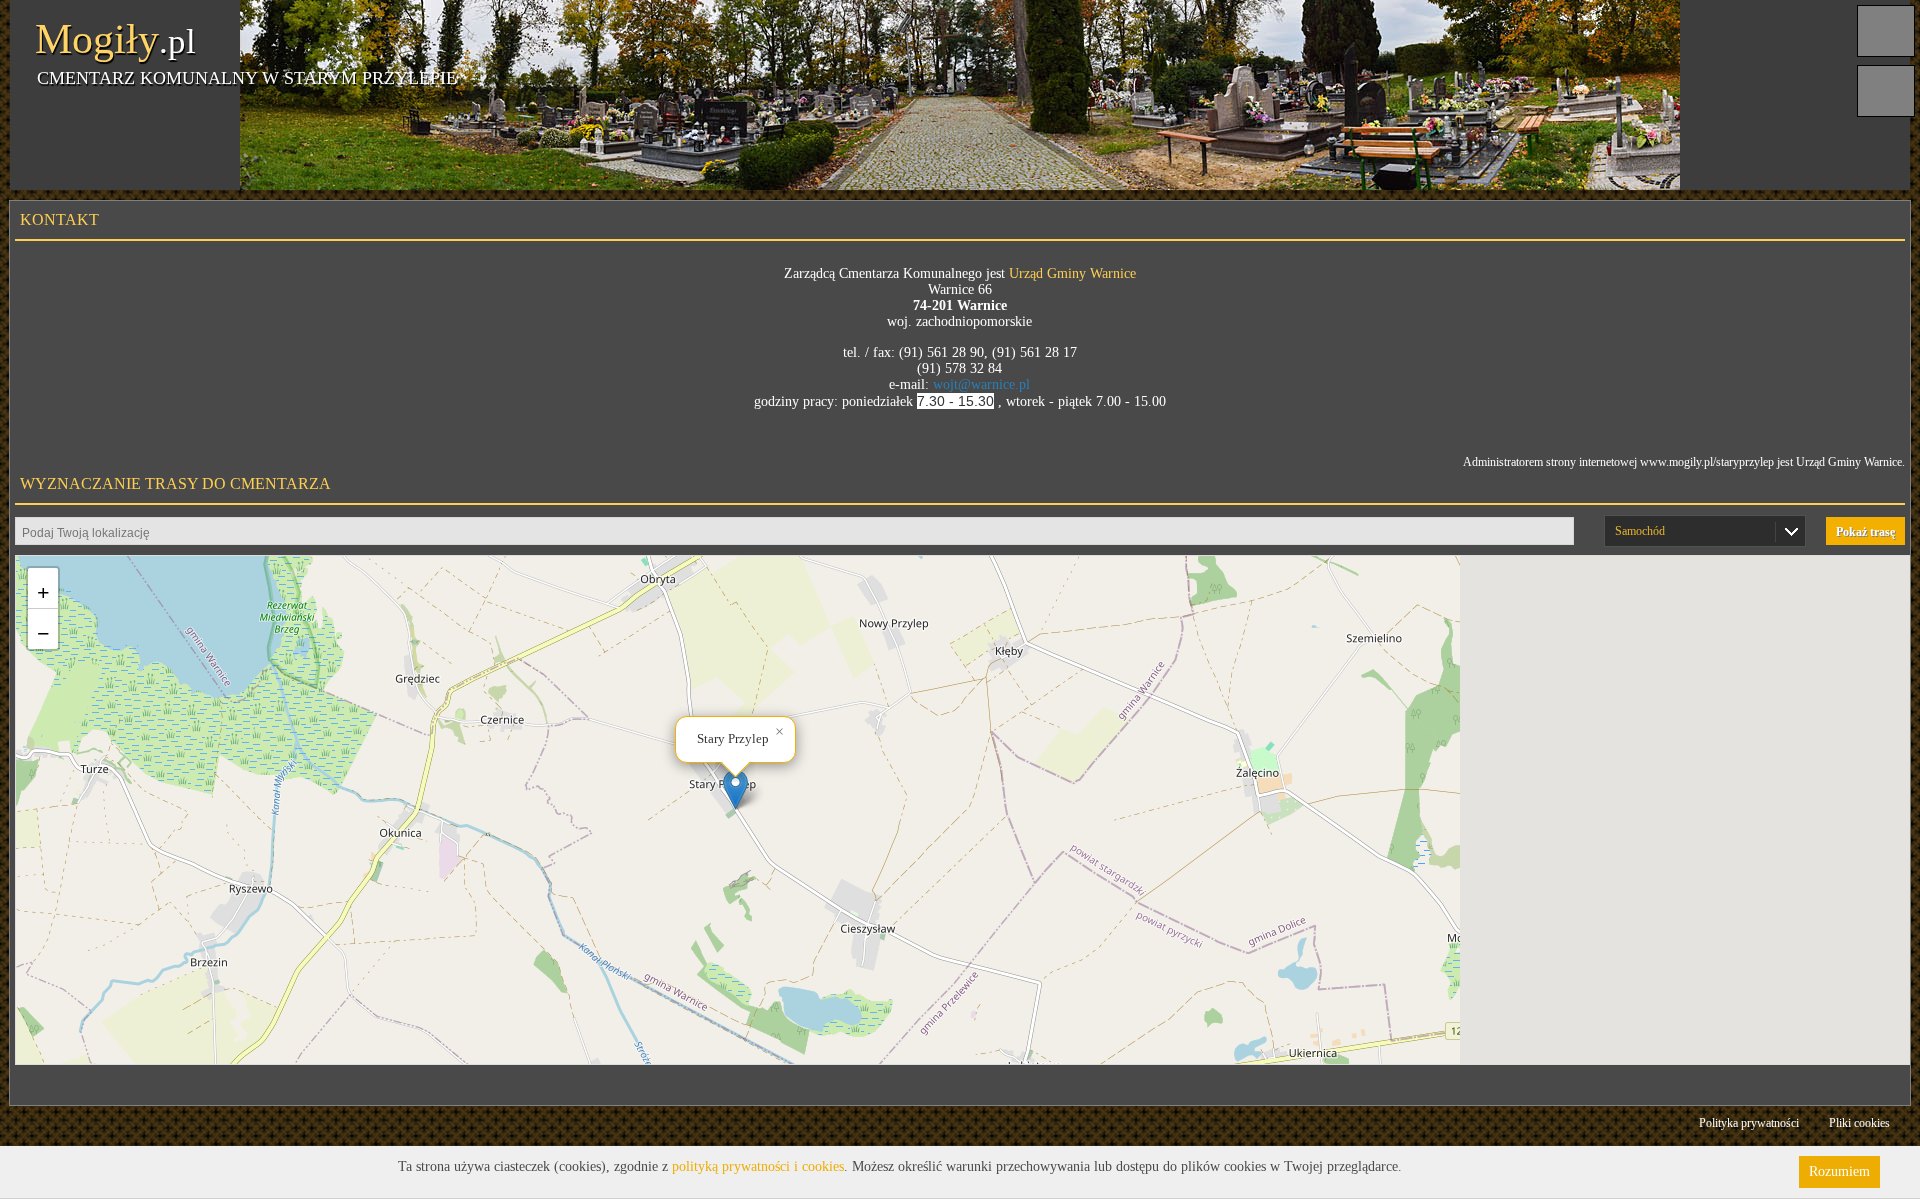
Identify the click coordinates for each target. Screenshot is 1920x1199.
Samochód (1640, 531)
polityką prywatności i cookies (758, 1166)
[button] (735, 789)
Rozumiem (1839, 1171)
